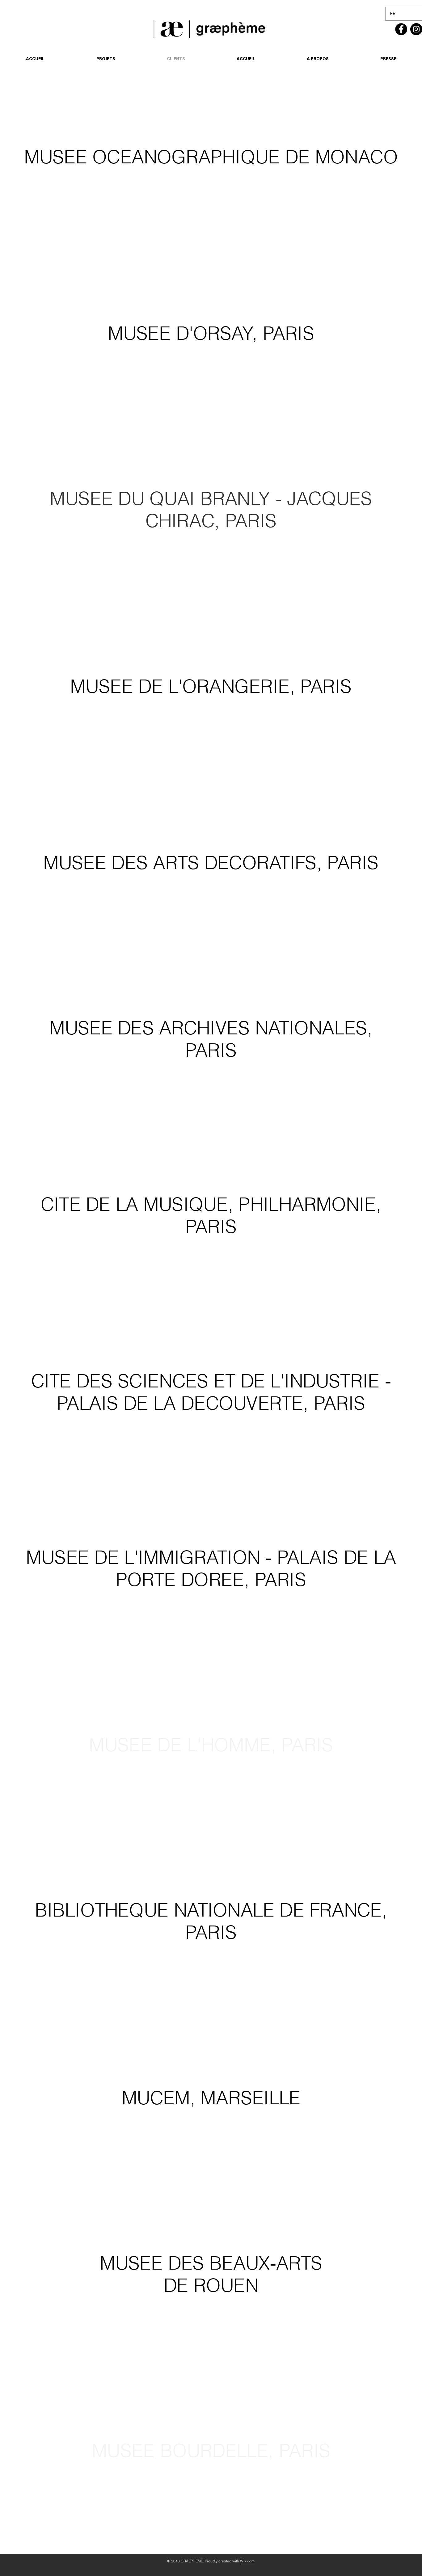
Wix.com (247, 2561)
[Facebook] (401, 29)
